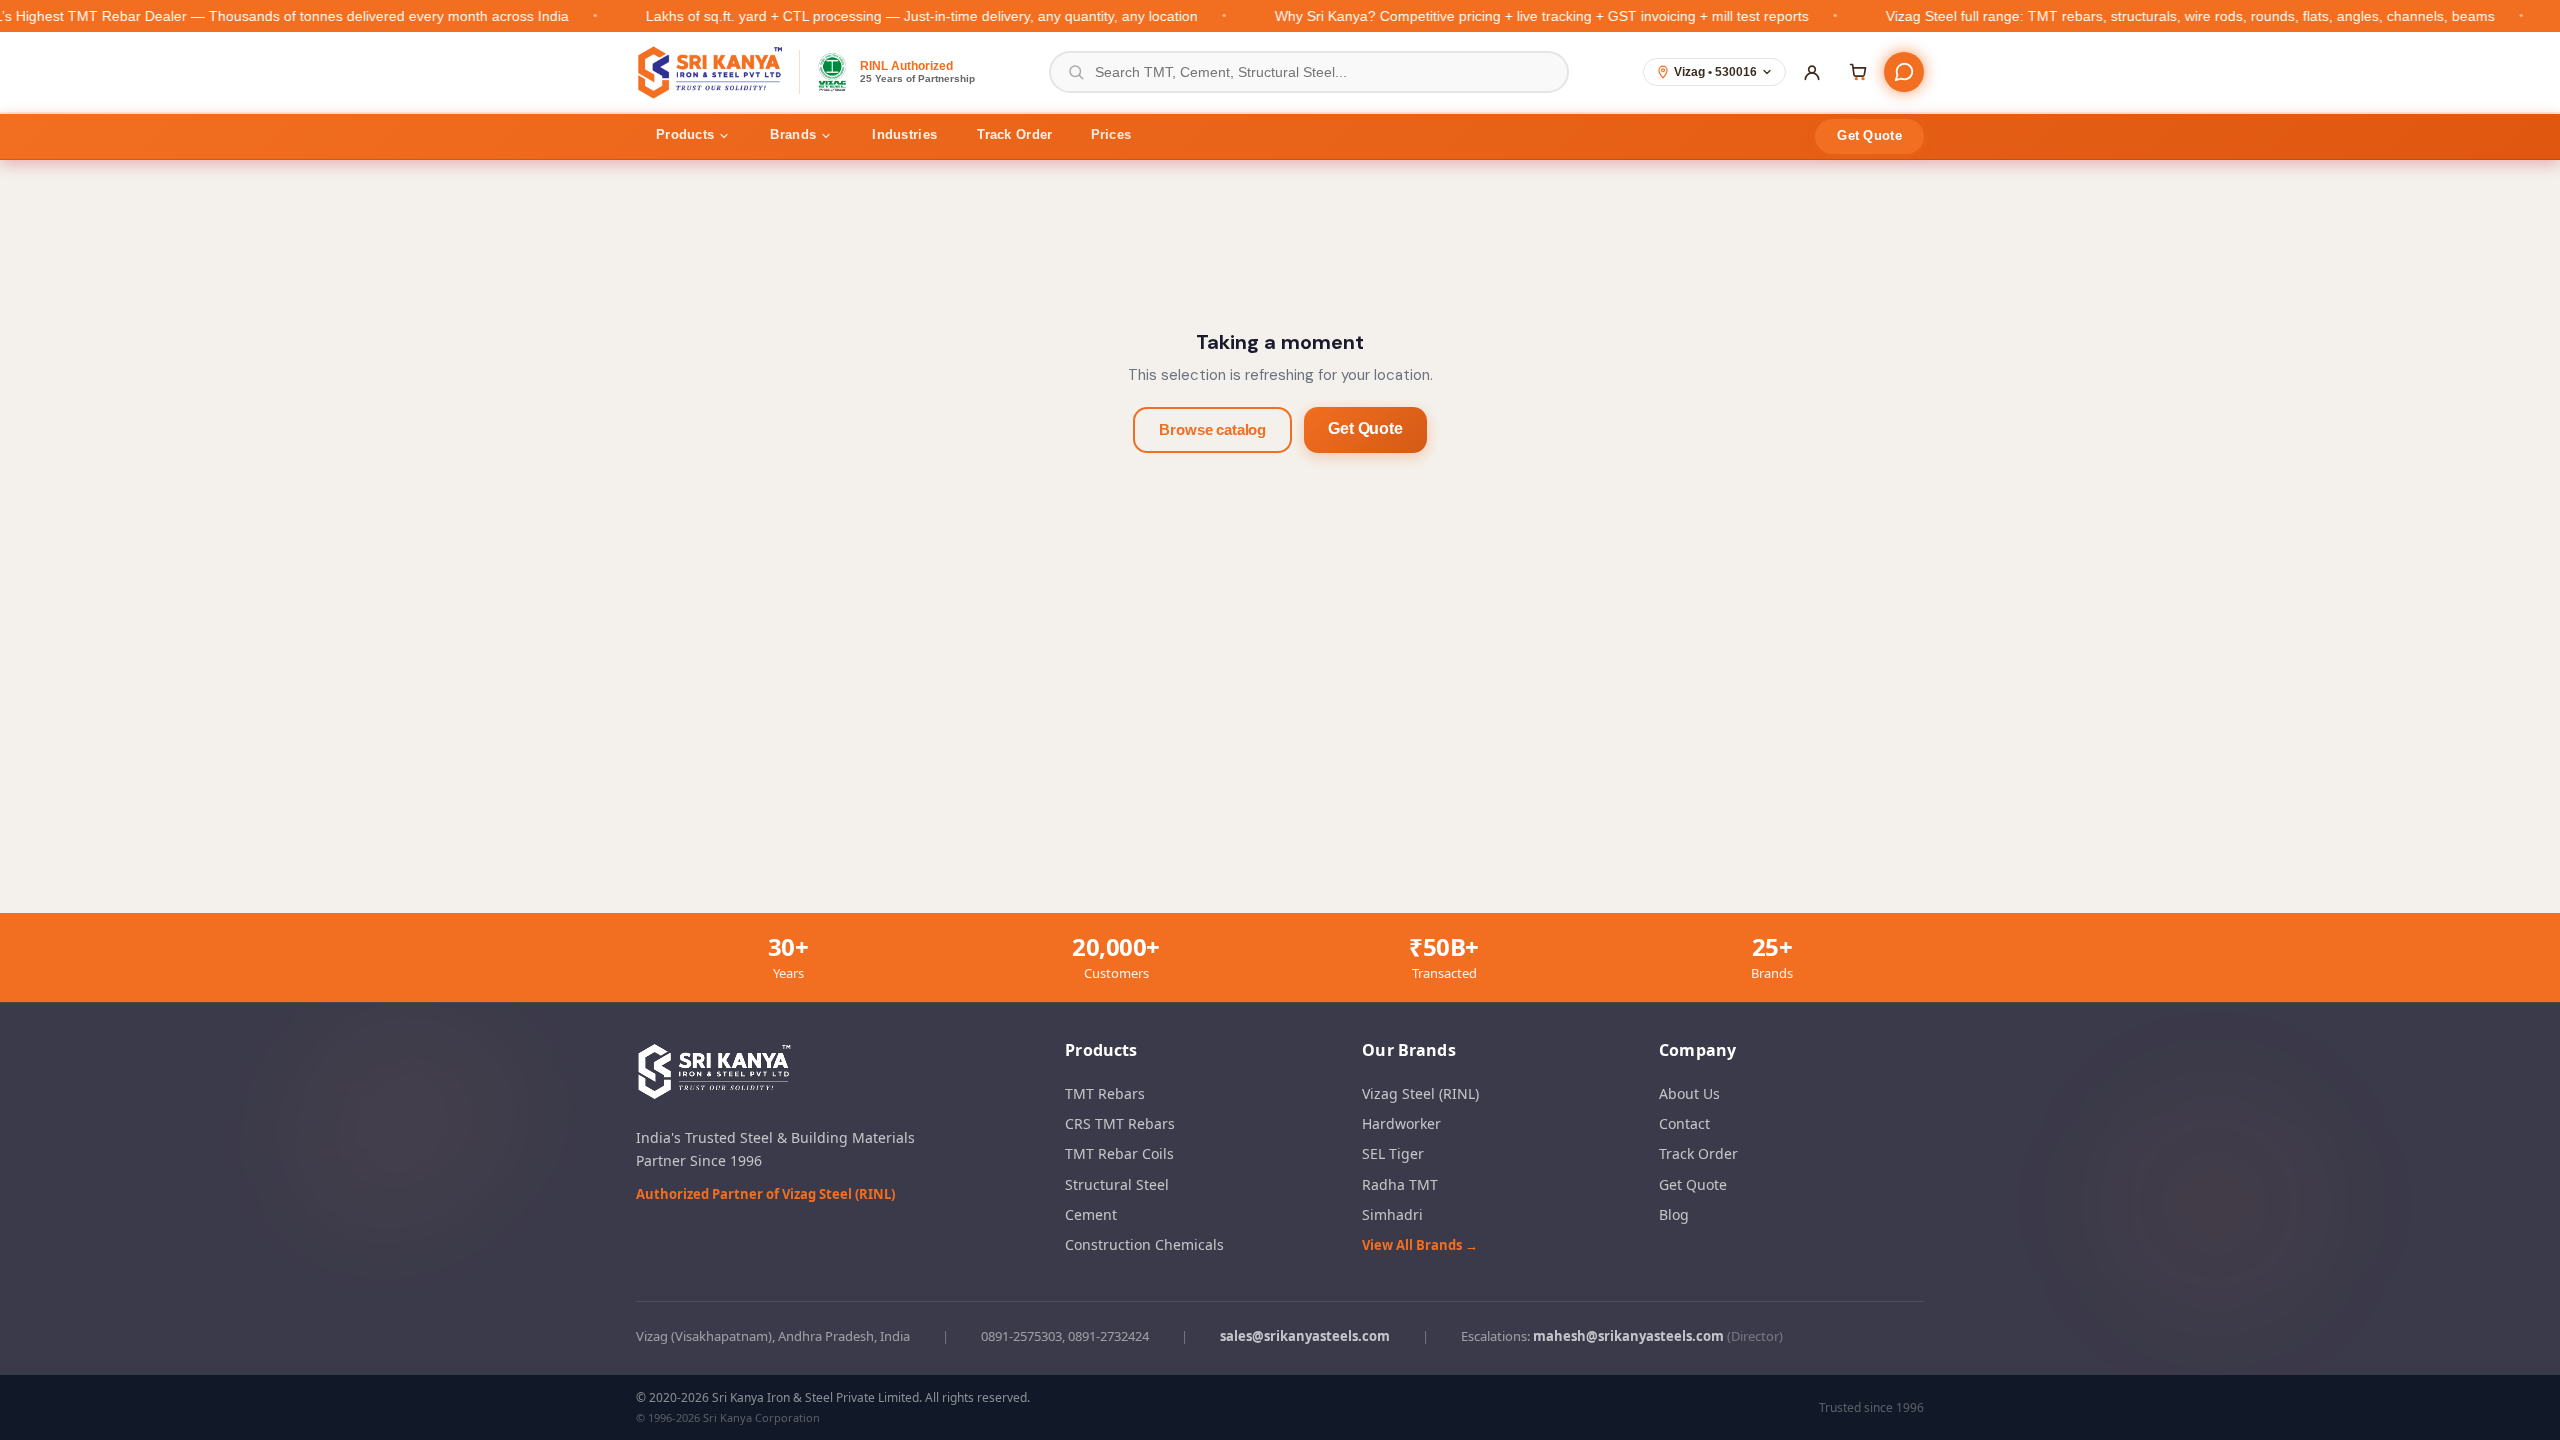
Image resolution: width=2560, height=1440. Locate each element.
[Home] (711, 72)
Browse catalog (1212, 429)
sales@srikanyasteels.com (1305, 1336)
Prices (1111, 134)
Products (685, 134)
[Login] (1812, 72)
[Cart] (1858, 72)
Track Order (1014, 134)
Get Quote (1869, 135)
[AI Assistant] (1904, 72)
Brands (793, 134)
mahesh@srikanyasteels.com (1628, 1336)
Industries (904, 134)
